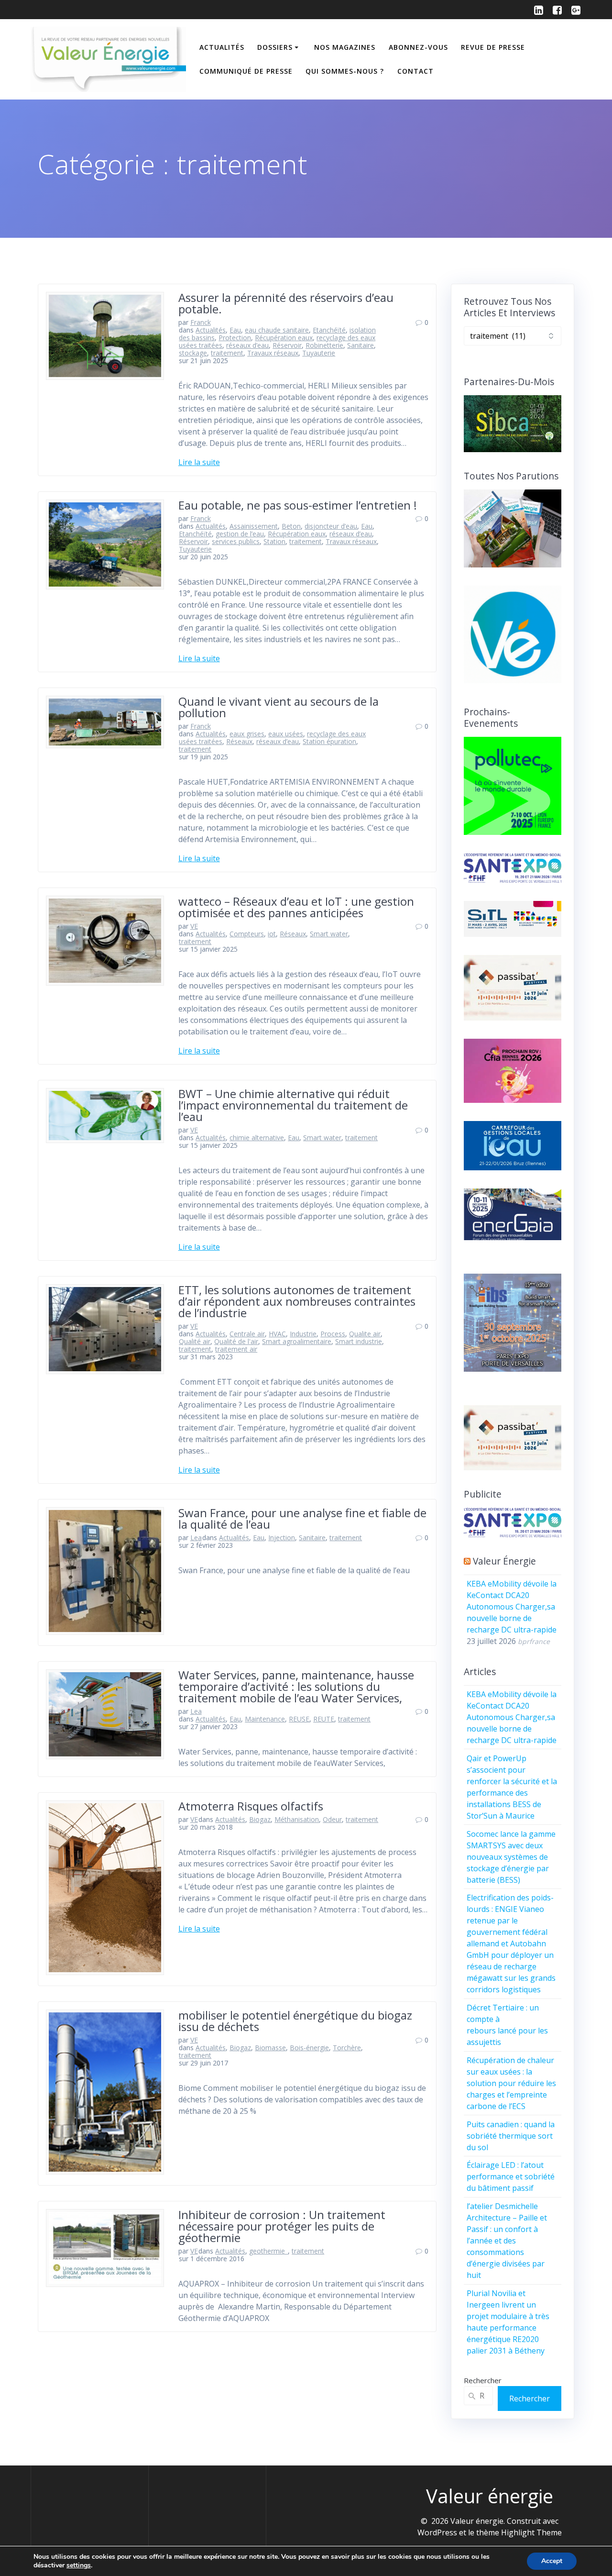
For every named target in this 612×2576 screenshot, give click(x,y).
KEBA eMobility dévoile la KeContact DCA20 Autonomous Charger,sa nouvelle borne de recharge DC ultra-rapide (512, 1607)
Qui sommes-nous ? (345, 71)
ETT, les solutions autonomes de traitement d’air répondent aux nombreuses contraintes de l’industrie (297, 1301)
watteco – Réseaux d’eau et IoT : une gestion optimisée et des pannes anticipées (296, 907)
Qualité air (195, 1341)
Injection (282, 1538)
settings (79, 2565)
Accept (552, 2561)
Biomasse (270, 2048)
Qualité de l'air (236, 1341)
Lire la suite (199, 462)
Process (333, 1334)
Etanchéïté (329, 330)
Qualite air (365, 1334)
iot (272, 934)
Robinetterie (324, 345)
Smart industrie (359, 1341)
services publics (236, 541)
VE (194, 926)
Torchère (347, 2048)
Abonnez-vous (418, 47)
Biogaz (260, 1819)
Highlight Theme (531, 2532)
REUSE (299, 1719)
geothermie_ (268, 2251)
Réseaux (239, 741)
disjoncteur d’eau (331, 526)
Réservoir (287, 345)
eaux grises (247, 734)
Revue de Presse (493, 47)
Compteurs (247, 934)
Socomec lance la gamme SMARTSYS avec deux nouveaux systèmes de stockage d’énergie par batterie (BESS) (511, 1857)
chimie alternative (257, 1138)
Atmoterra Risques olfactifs (251, 1806)
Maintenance (265, 1719)
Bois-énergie (309, 2048)
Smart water (329, 934)
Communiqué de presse (246, 71)
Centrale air (247, 1334)
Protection (235, 338)
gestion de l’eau (240, 534)
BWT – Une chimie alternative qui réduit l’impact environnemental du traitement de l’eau (293, 1105)
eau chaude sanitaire (277, 330)
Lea (196, 1538)
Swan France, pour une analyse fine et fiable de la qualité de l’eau (302, 1518)
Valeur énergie (504, 1561)
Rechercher (483, 2380)
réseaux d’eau (247, 345)
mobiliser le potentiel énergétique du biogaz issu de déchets (295, 2021)
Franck (201, 322)
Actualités (222, 47)
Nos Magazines (345, 47)
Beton (291, 526)
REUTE (324, 1719)
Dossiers (275, 47)
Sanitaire (361, 345)
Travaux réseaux (273, 353)
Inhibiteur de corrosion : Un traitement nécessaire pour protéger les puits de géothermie (282, 2226)
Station (274, 541)
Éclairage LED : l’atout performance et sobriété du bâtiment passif (511, 2176)
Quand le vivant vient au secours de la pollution (279, 707)
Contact (415, 71)
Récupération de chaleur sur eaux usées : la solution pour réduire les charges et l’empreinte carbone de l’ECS (511, 2083)
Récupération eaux (284, 338)
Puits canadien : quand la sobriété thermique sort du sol (511, 2136)
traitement (227, 353)
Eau (235, 330)
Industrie (303, 1334)
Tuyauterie (319, 353)
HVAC (277, 1334)
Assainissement (254, 526)
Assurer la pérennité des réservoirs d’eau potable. (286, 303)
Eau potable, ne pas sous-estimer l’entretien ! (298, 505)
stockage (193, 353)
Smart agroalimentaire (297, 1341)
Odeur (332, 1819)
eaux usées (286, 734)
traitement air (236, 1349)
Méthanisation (297, 1819)
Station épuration (329, 741)
